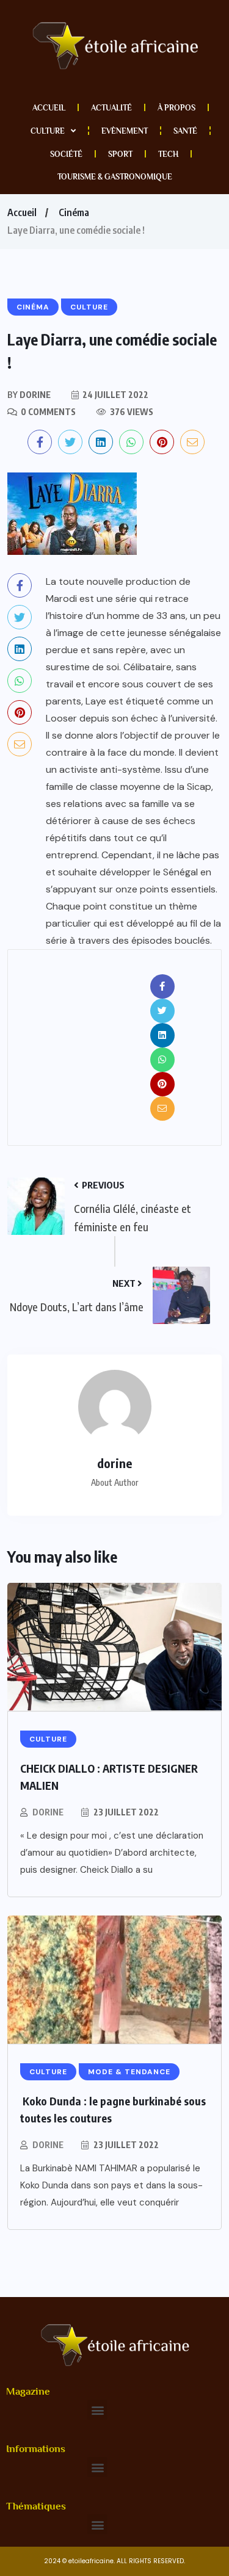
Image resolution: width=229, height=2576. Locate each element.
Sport (120, 154)
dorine (48, 1812)
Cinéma (74, 212)
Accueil (49, 108)
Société (66, 154)
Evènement (125, 131)
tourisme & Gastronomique (115, 177)
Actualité (111, 108)
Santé (185, 131)
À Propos (176, 108)
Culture (48, 131)
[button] (97, 2410)
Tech (168, 154)
